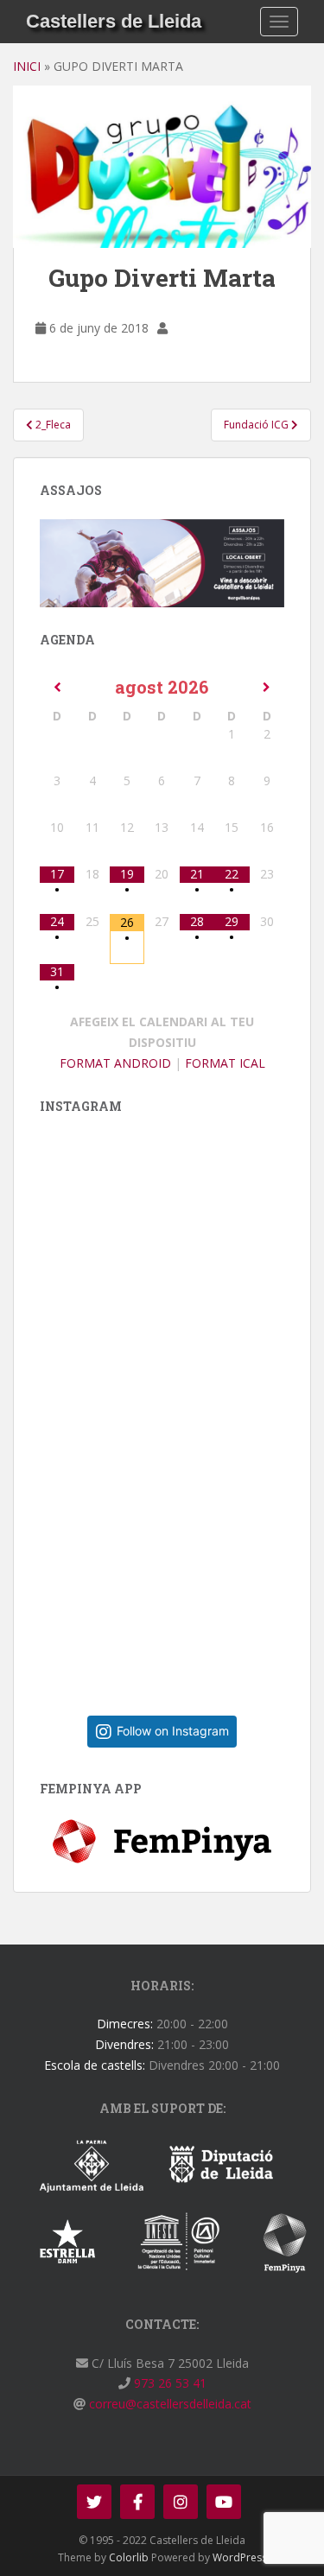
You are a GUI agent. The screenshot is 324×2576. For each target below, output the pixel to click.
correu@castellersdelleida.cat (168, 2404)
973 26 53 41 (168, 2383)
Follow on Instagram (173, 1731)
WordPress (240, 2557)
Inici (27, 66)
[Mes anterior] (57, 688)
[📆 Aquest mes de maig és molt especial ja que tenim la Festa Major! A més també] (182, 1561)
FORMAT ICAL (225, 1063)
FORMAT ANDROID (115, 1063)
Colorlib (129, 2557)
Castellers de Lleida (114, 21)
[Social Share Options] (57, 1403)
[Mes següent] (267, 688)
